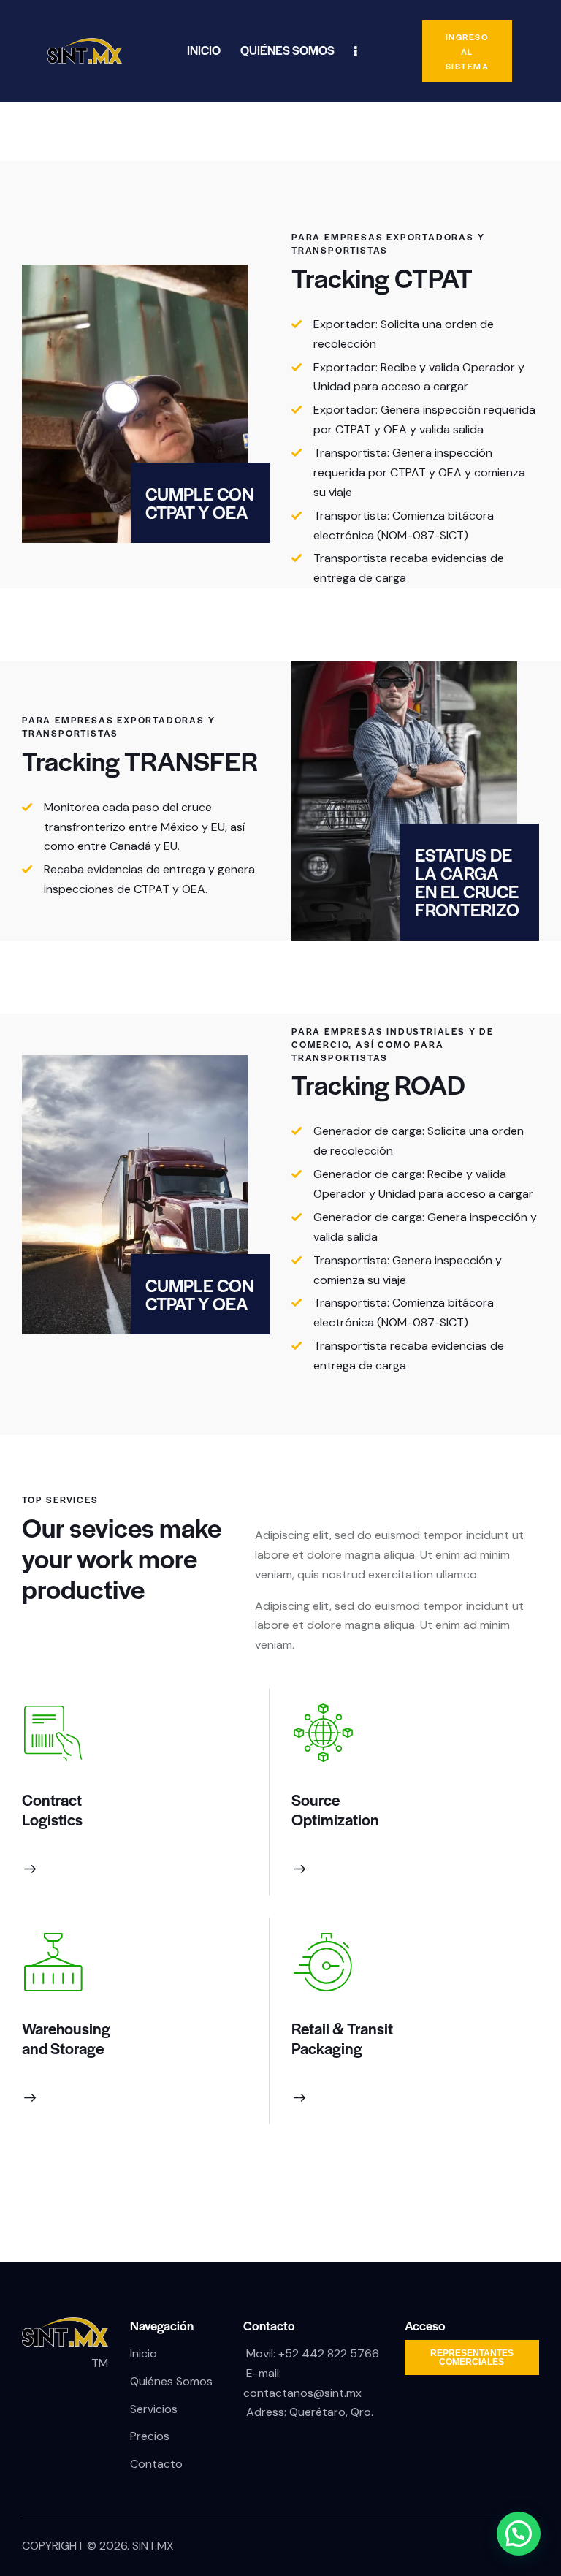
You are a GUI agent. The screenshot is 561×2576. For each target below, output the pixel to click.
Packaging (327, 2048)
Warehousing (66, 2028)
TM (100, 2363)
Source (316, 1800)
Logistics (52, 1819)
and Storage (63, 2048)
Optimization (335, 1819)
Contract (52, 1800)
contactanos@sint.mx (302, 2393)
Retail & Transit (342, 2028)
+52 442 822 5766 (329, 2353)
